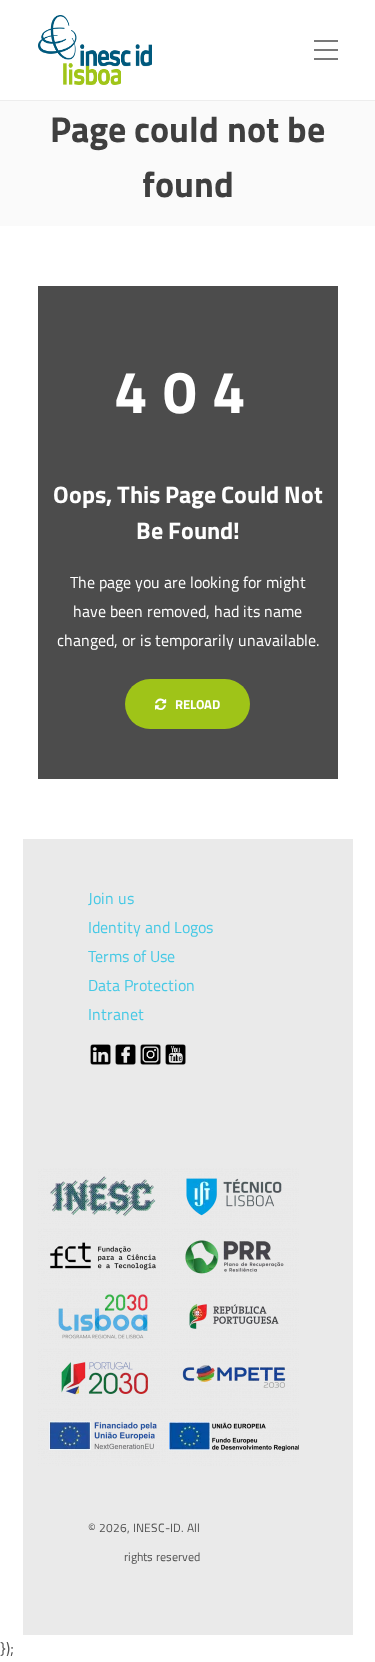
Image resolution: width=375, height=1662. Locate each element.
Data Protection (141, 985)
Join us (111, 898)
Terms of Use (131, 956)
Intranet (116, 1014)
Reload (196, 704)
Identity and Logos (150, 927)
